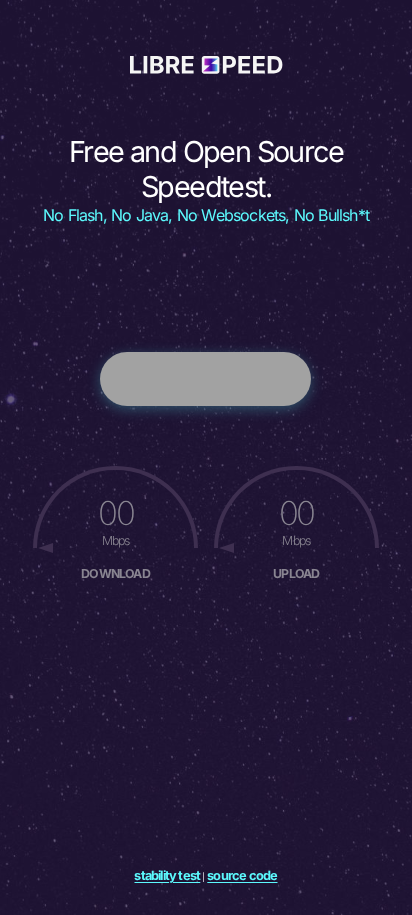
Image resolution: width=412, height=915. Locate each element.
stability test (167, 875)
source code (242, 875)
